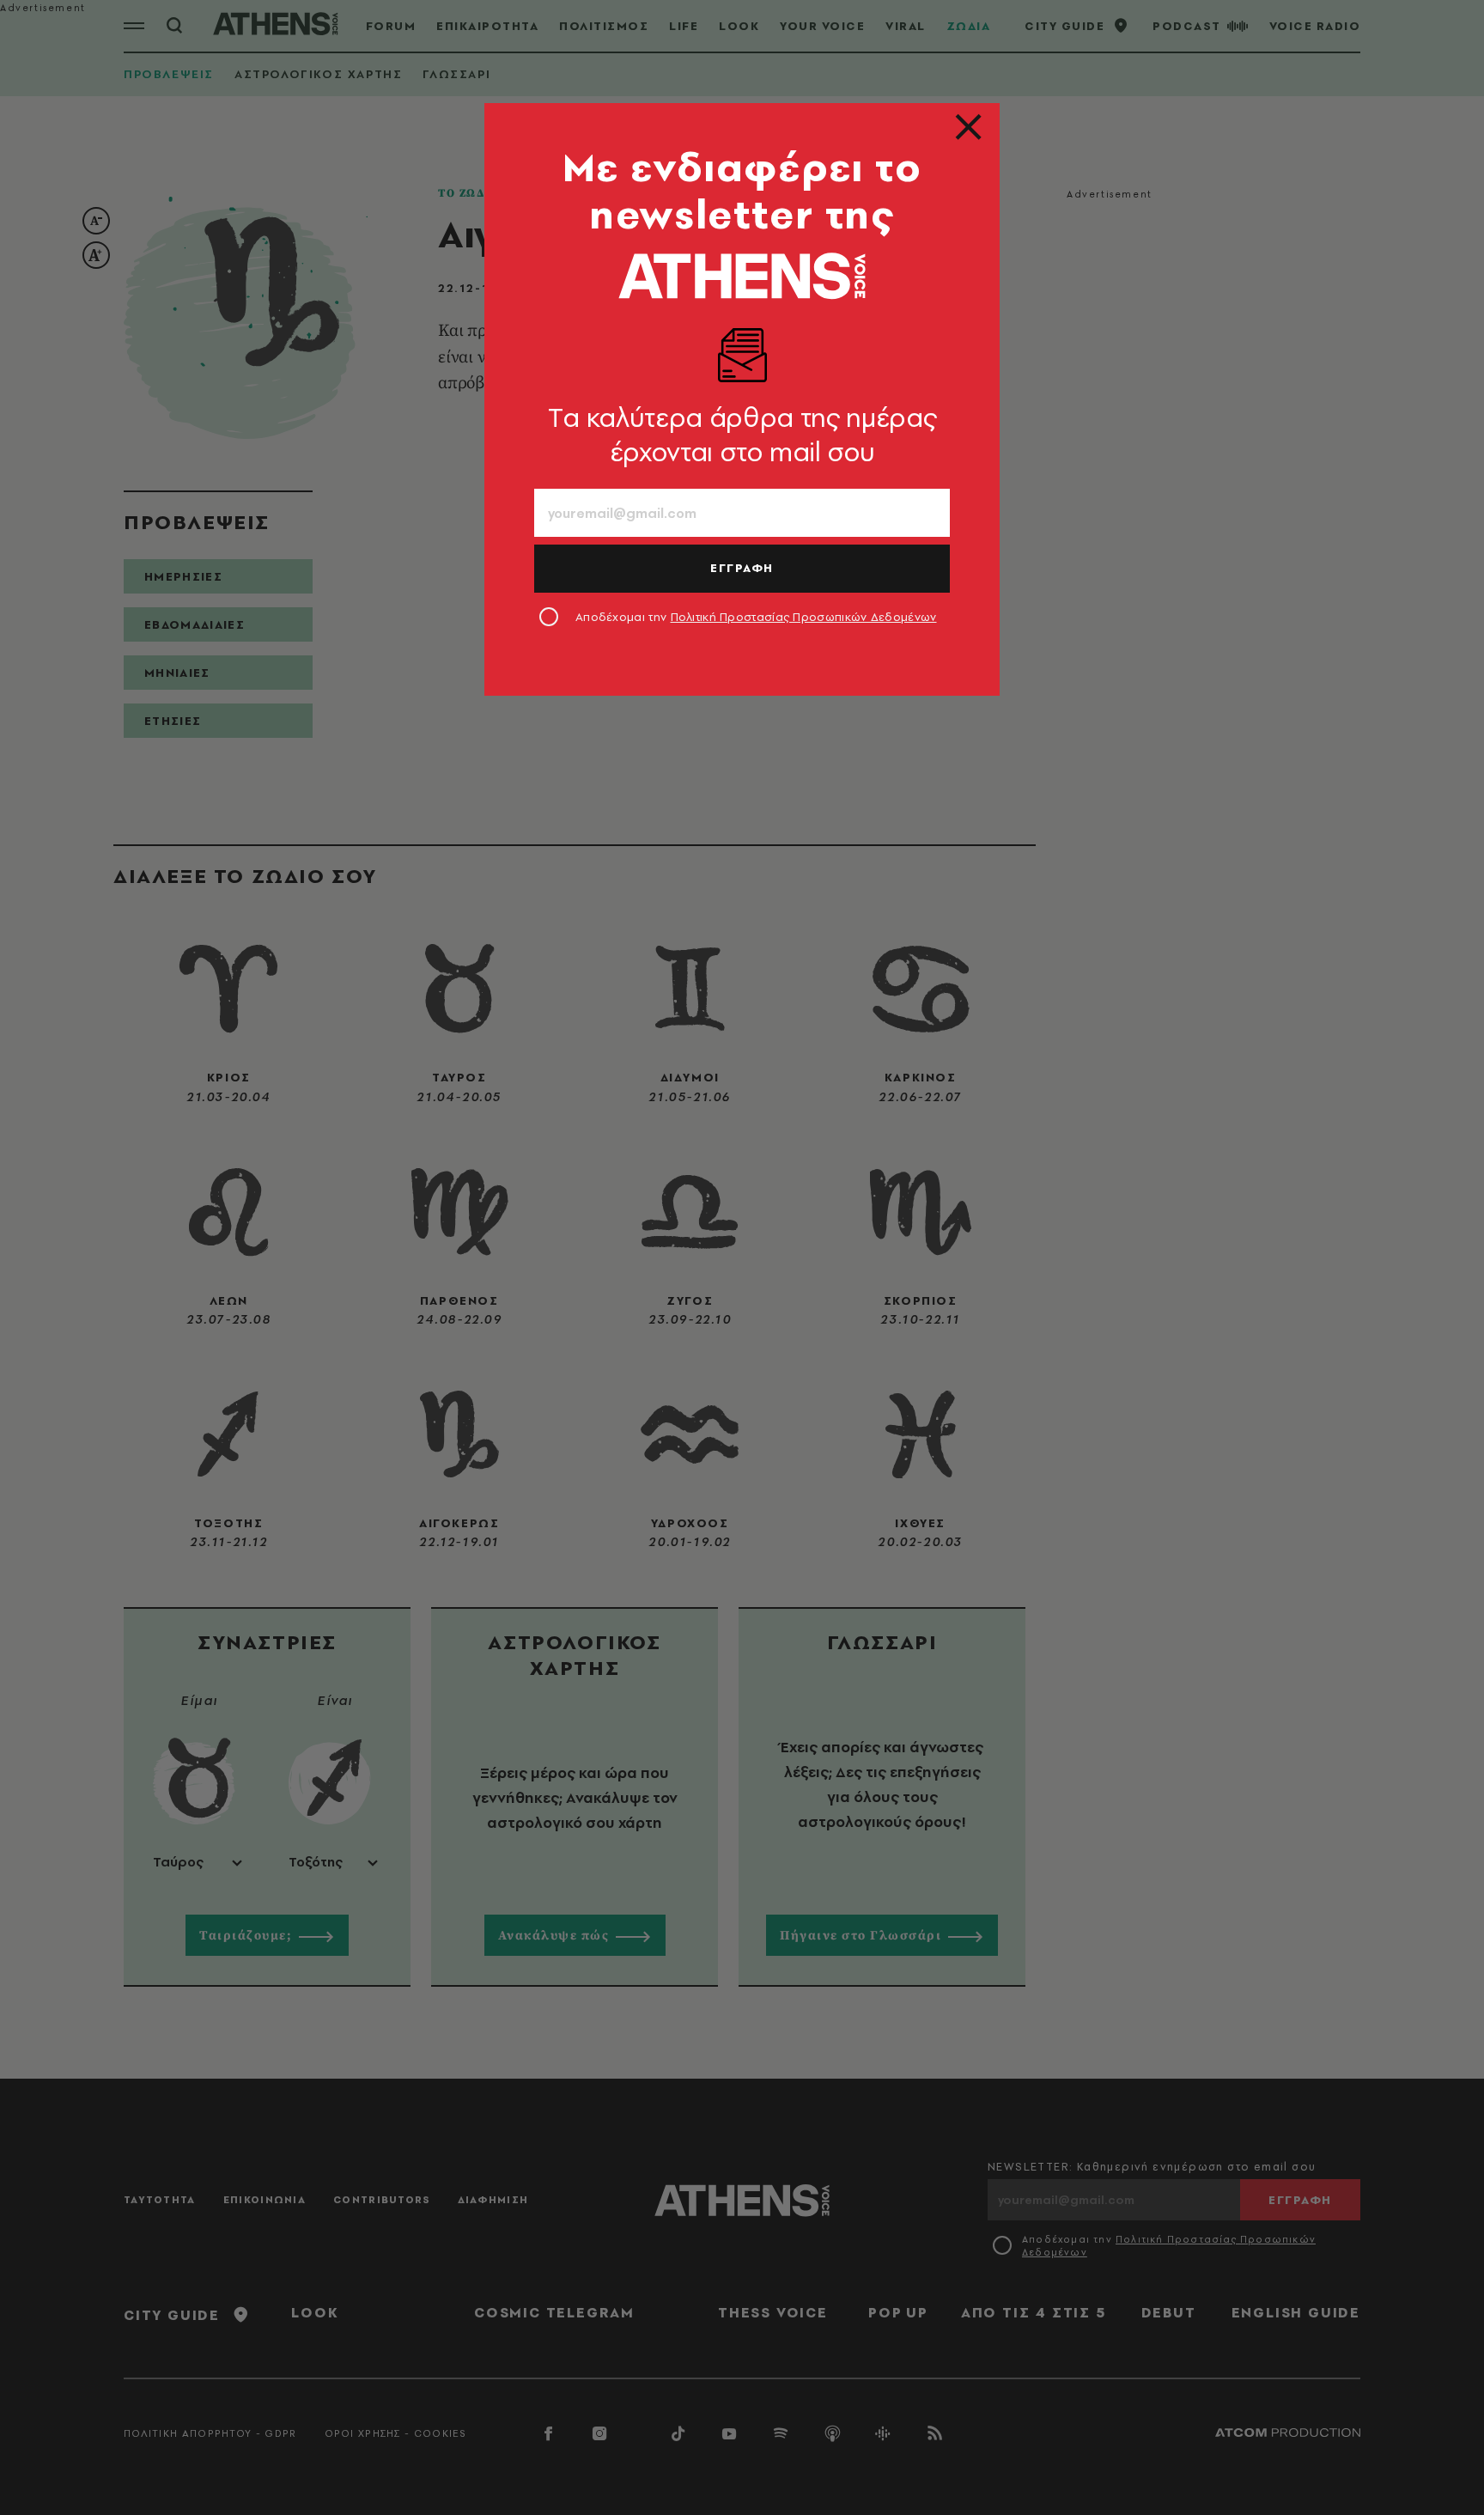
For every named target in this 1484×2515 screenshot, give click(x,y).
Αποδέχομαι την (756, 617)
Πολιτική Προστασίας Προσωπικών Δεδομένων (804, 617)
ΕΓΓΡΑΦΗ (742, 568)
